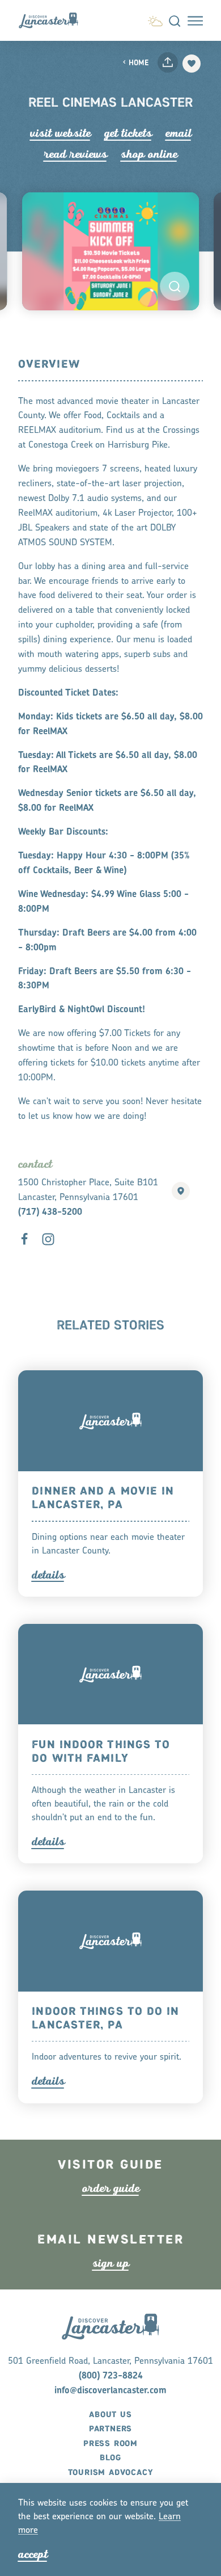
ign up (111, 2263)
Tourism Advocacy (111, 2473)
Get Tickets (128, 133)
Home (139, 63)
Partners (110, 2429)
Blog (110, 2458)
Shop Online (149, 154)
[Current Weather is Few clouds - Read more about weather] (155, 20)
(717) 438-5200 (50, 1213)
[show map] (181, 1191)
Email (178, 133)
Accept (33, 2554)
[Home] (53, 21)
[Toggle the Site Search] (175, 20)
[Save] (192, 64)
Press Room (110, 2444)
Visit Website (60, 133)
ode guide (111, 2188)
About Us (110, 2415)
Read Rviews (75, 154)
